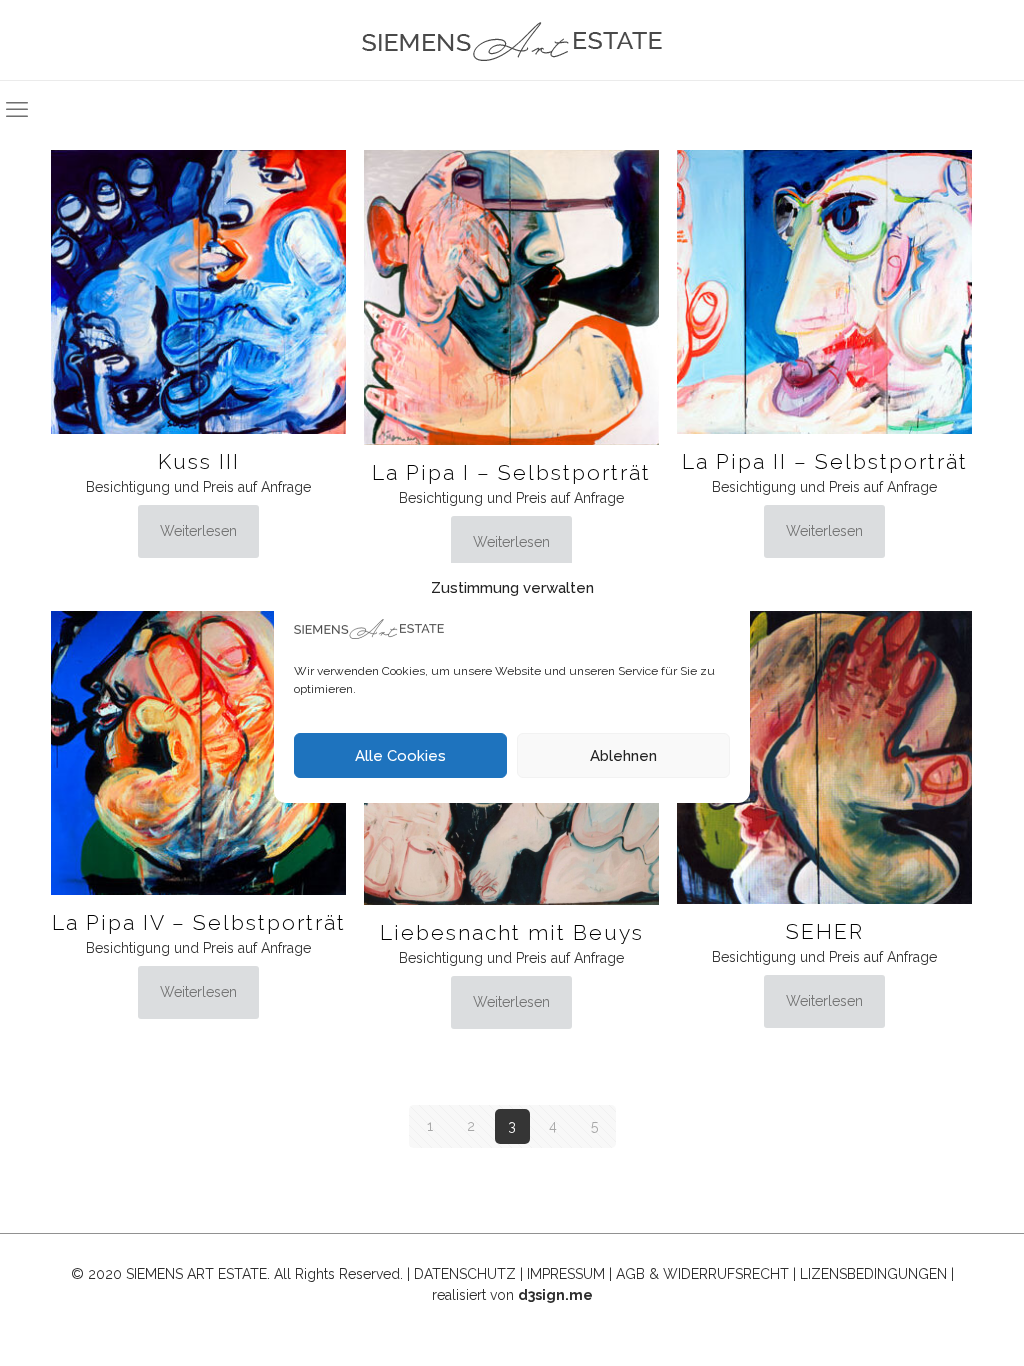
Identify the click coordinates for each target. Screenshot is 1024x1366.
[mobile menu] (17, 109)
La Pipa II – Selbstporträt (825, 461)
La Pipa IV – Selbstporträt (199, 922)
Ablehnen (623, 756)
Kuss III (199, 461)
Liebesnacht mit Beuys (512, 932)
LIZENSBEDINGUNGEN (873, 1274)
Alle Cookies (400, 756)
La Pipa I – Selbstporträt (511, 472)
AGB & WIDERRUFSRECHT (702, 1274)
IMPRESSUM (566, 1274)
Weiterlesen (198, 531)
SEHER (825, 931)
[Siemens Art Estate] (512, 40)
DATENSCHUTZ (465, 1274)
